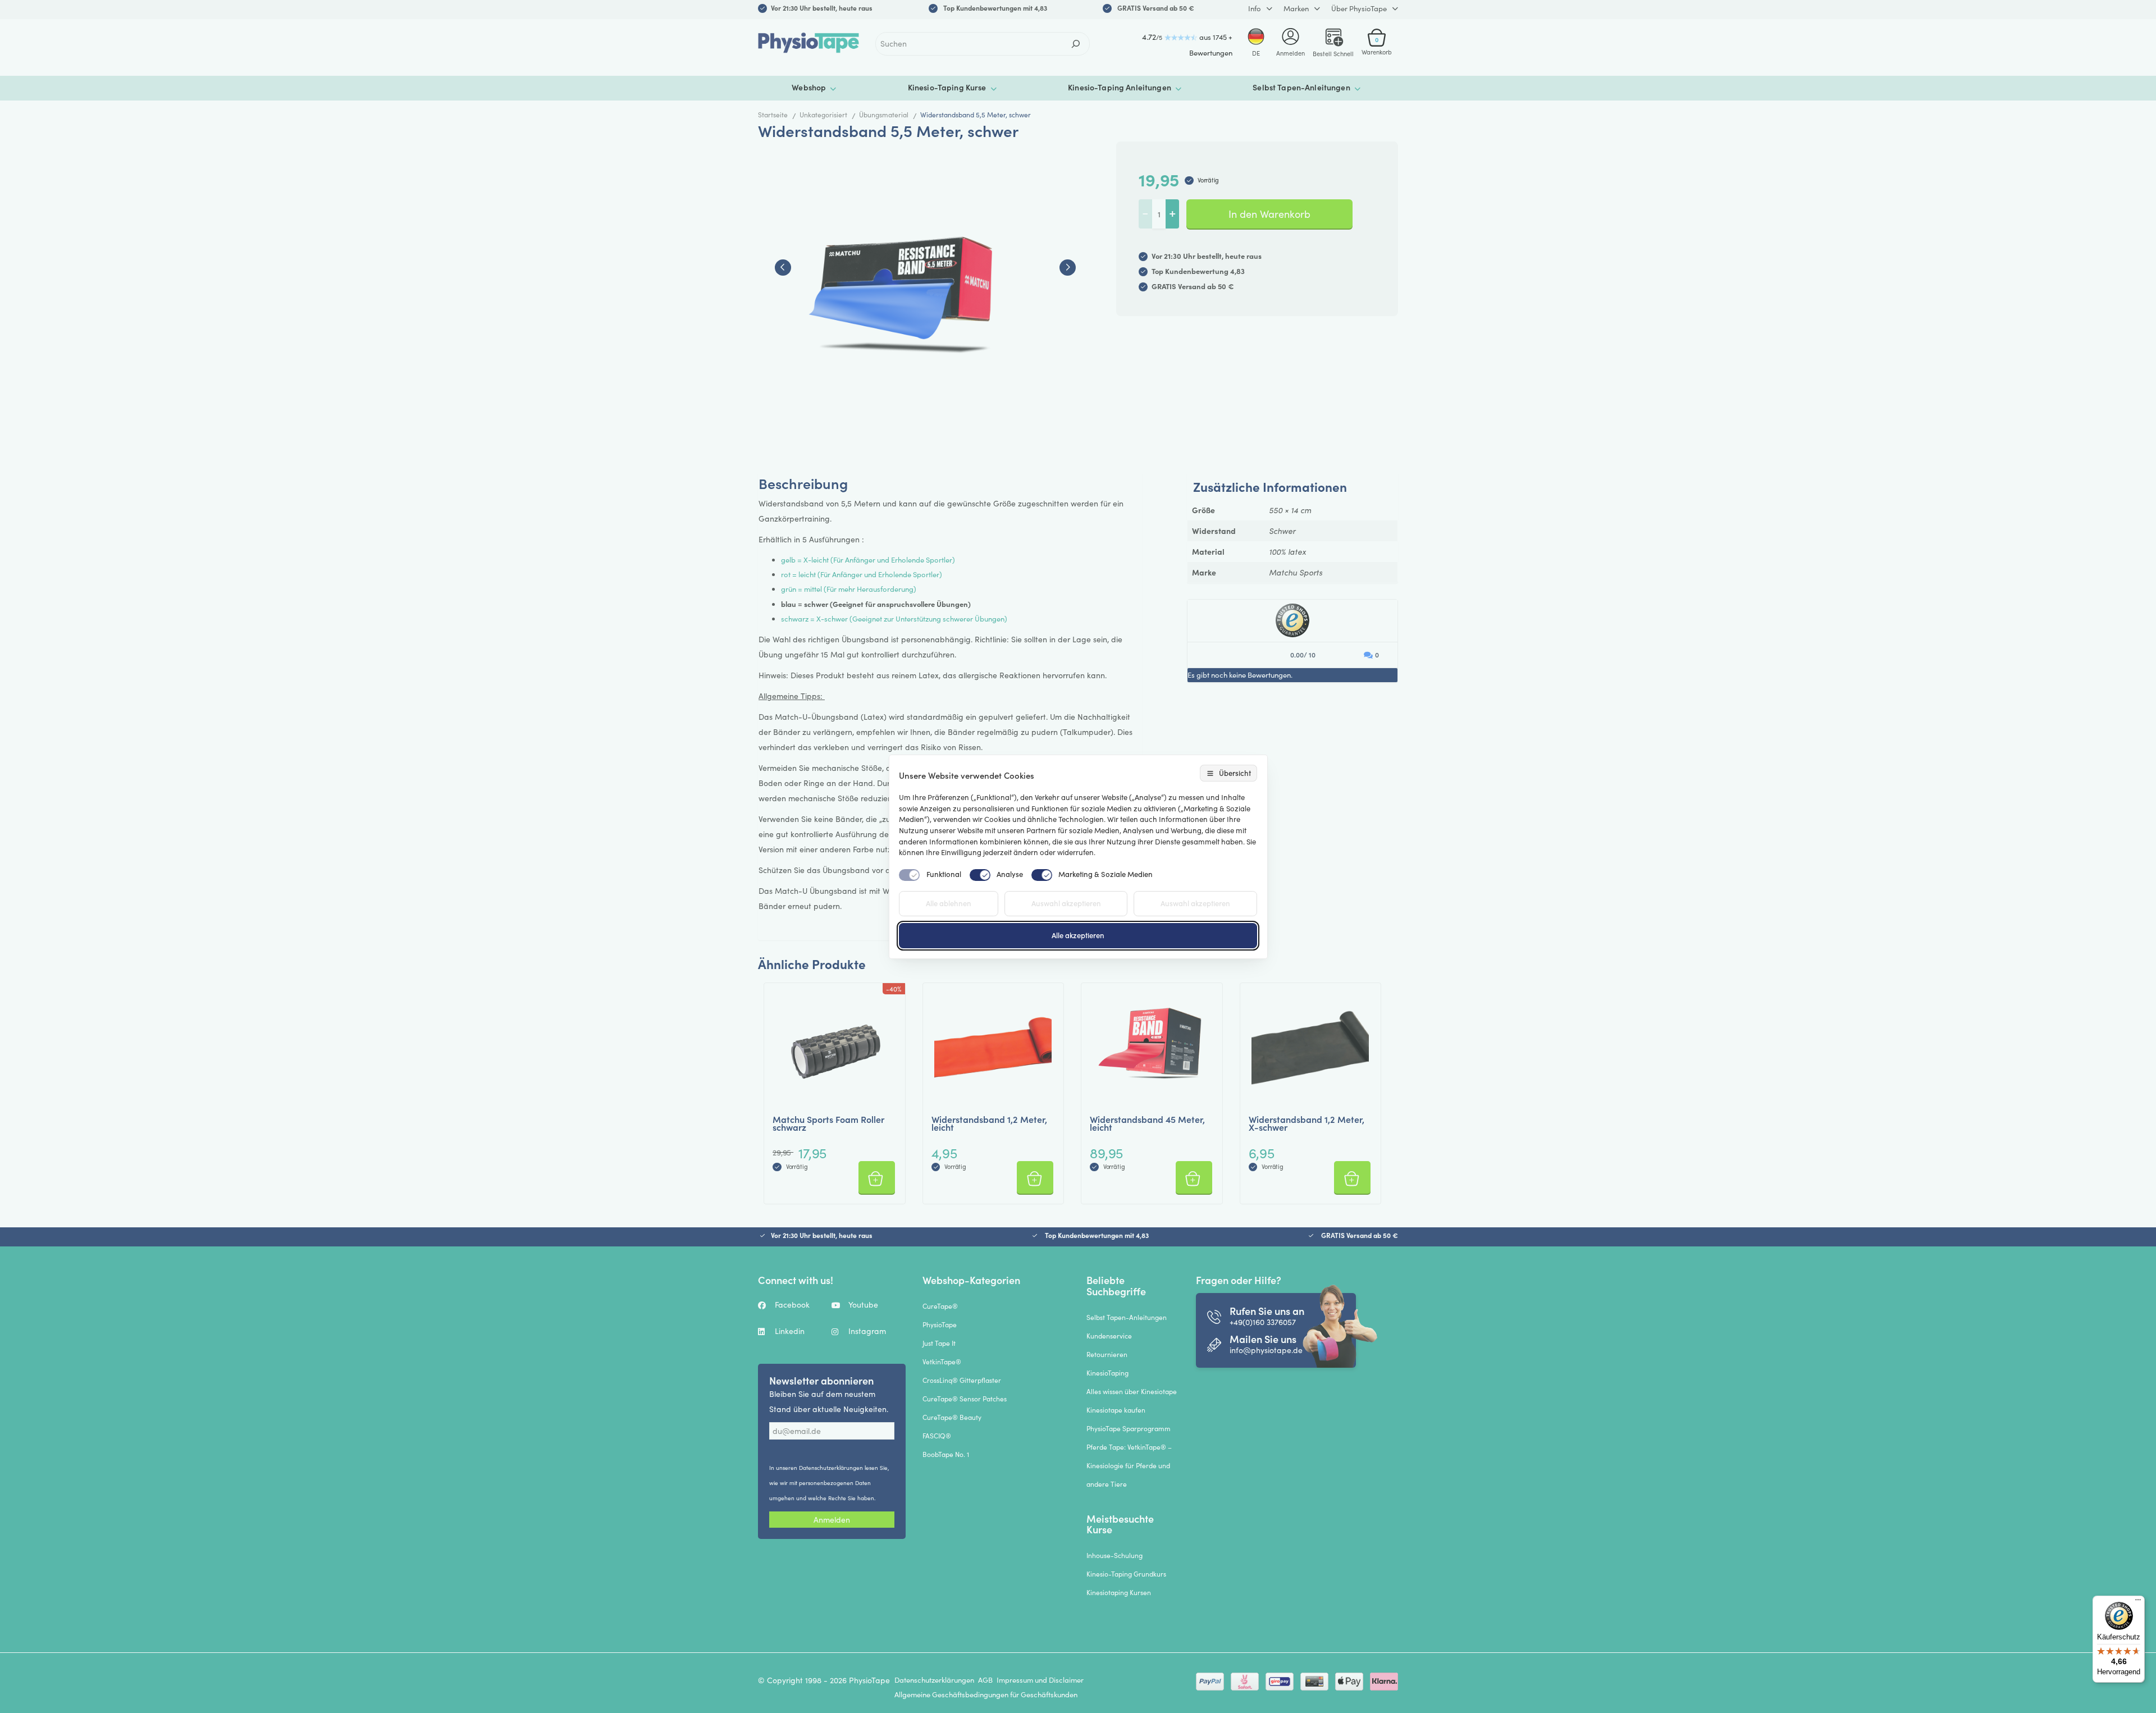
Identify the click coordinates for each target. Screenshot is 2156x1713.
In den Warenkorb (1269, 214)
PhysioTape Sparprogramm (1129, 1428)
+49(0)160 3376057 (1263, 1322)
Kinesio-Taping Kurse (947, 87)
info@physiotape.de (1266, 1350)
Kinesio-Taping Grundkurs (1126, 1574)
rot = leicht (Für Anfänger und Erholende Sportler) (862, 574)
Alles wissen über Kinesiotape (1132, 1391)
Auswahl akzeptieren (1066, 903)
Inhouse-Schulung (1114, 1555)
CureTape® (940, 1306)
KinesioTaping (1107, 1373)
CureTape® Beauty (952, 1417)
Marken (1296, 8)
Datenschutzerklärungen (831, 1468)
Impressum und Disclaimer (1040, 1680)
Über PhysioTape (1359, 8)
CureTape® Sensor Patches (965, 1399)
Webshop (809, 87)
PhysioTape (940, 1324)
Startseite (773, 115)
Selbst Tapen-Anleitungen (1301, 87)
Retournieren (1107, 1354)
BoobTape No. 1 (946, 1454)
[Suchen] (1076, 44)
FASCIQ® (937, 1436)
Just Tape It (939, 1343)
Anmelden (832, 1520)
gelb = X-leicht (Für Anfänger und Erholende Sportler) (868, 560)
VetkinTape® (942, 1362)
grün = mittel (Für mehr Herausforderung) (849, 589)
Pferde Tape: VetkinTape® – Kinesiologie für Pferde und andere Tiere (1129, 1465)
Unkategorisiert (823, 115)
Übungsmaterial (884, 115)
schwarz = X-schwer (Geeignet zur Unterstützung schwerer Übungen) (894, 619)
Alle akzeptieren (1078, 935)
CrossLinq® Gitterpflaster (962, 1380)
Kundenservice (1109, 1336)
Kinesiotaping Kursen (1119, 1592)
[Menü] (2138, 1602)
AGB (985, 1680)
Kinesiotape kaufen (1116, 1410)
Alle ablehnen (949, 903)
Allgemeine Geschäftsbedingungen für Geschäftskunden (986, 1694)
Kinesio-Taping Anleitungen (1120, 87)
